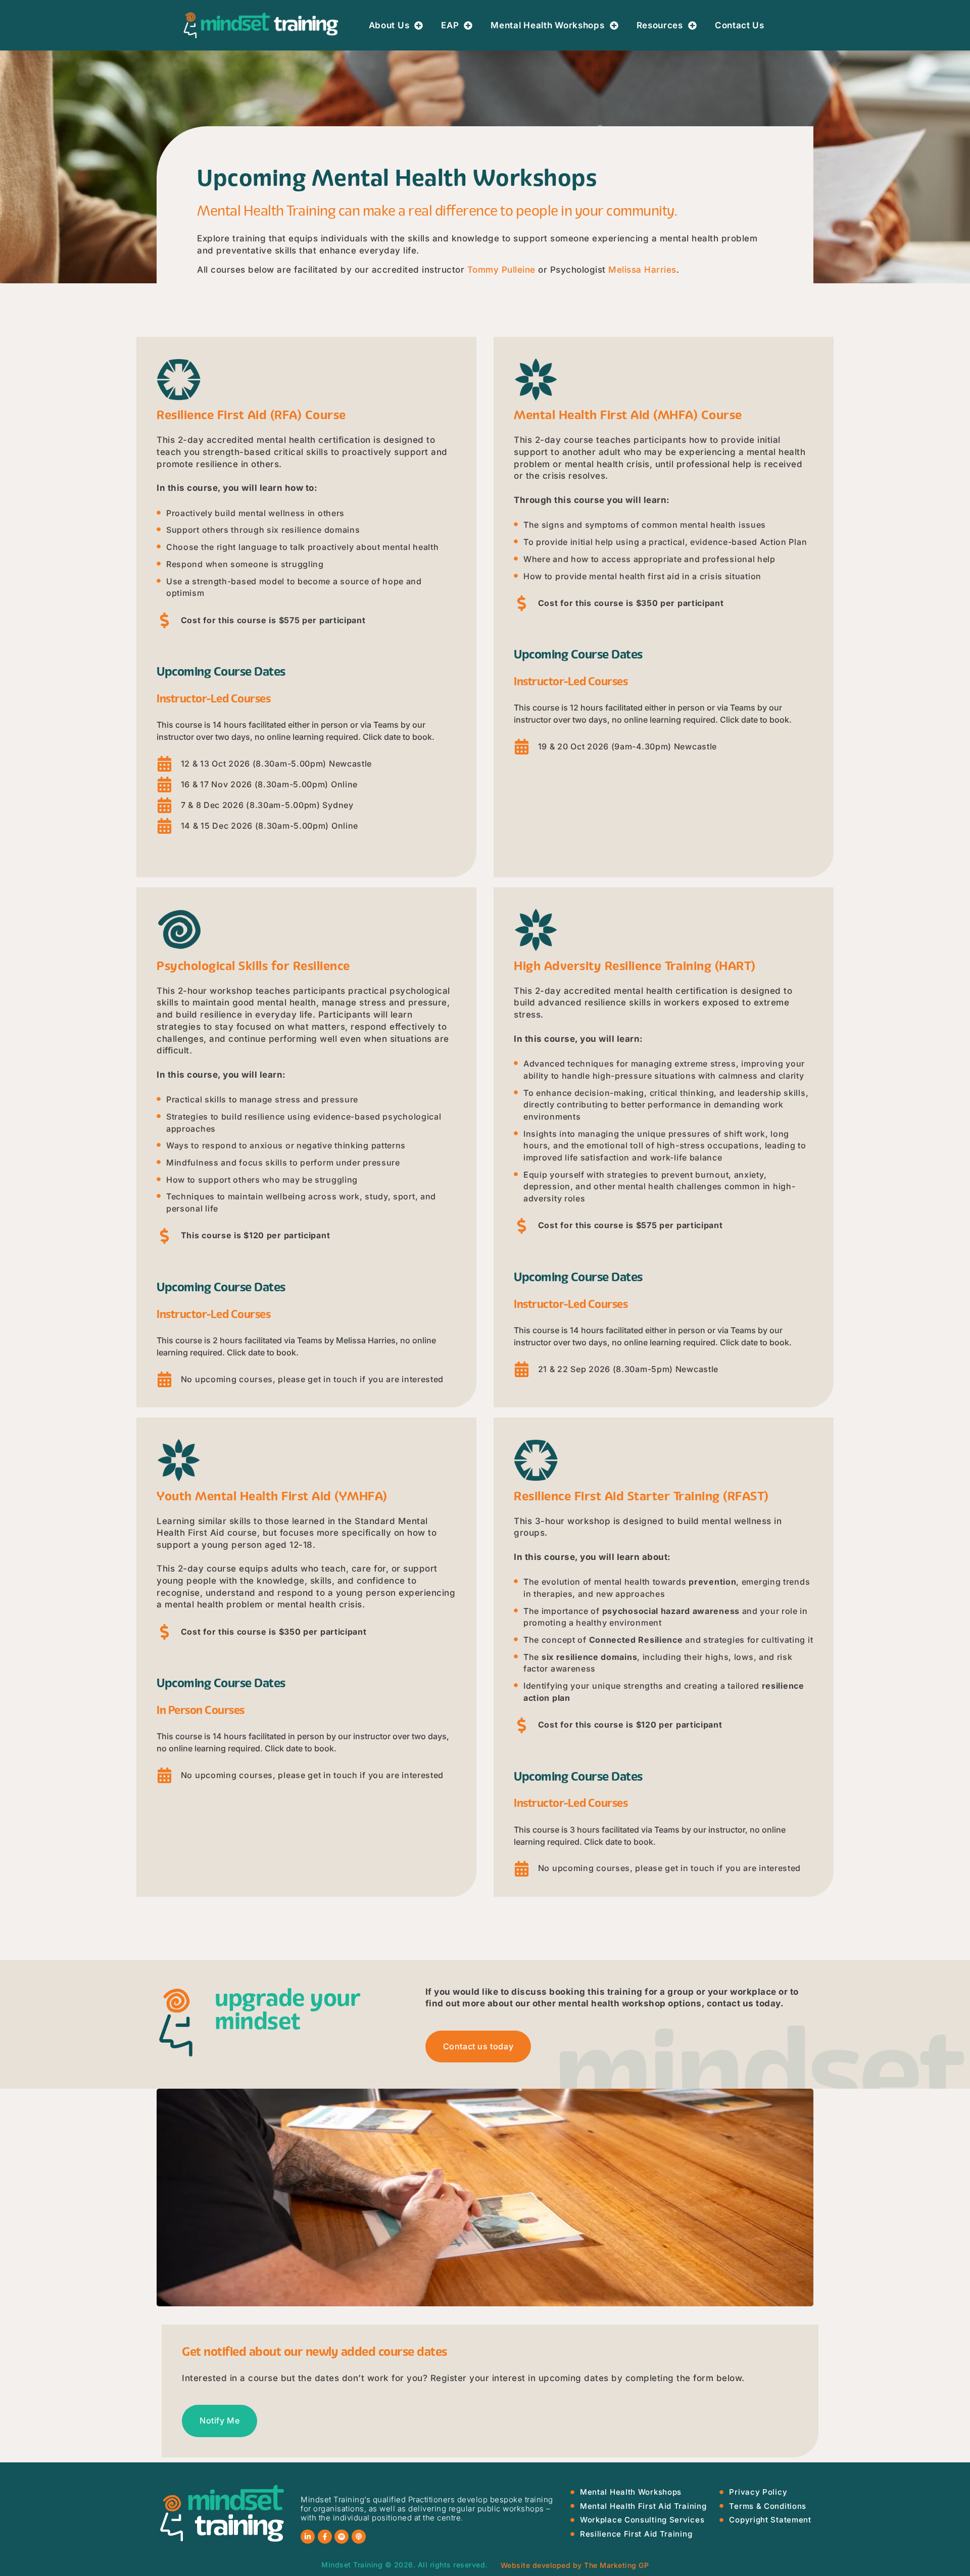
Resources (660, 25)
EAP (450, 25)
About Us (389, 25)
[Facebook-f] (325, 2537)
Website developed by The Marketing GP (575, 2565)
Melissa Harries (642, 270)
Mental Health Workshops (547, 25)
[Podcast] (359, 2537)
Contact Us (740, 25)
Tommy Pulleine (501, 270)
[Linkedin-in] (308, 2537)
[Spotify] (342, 2537)
